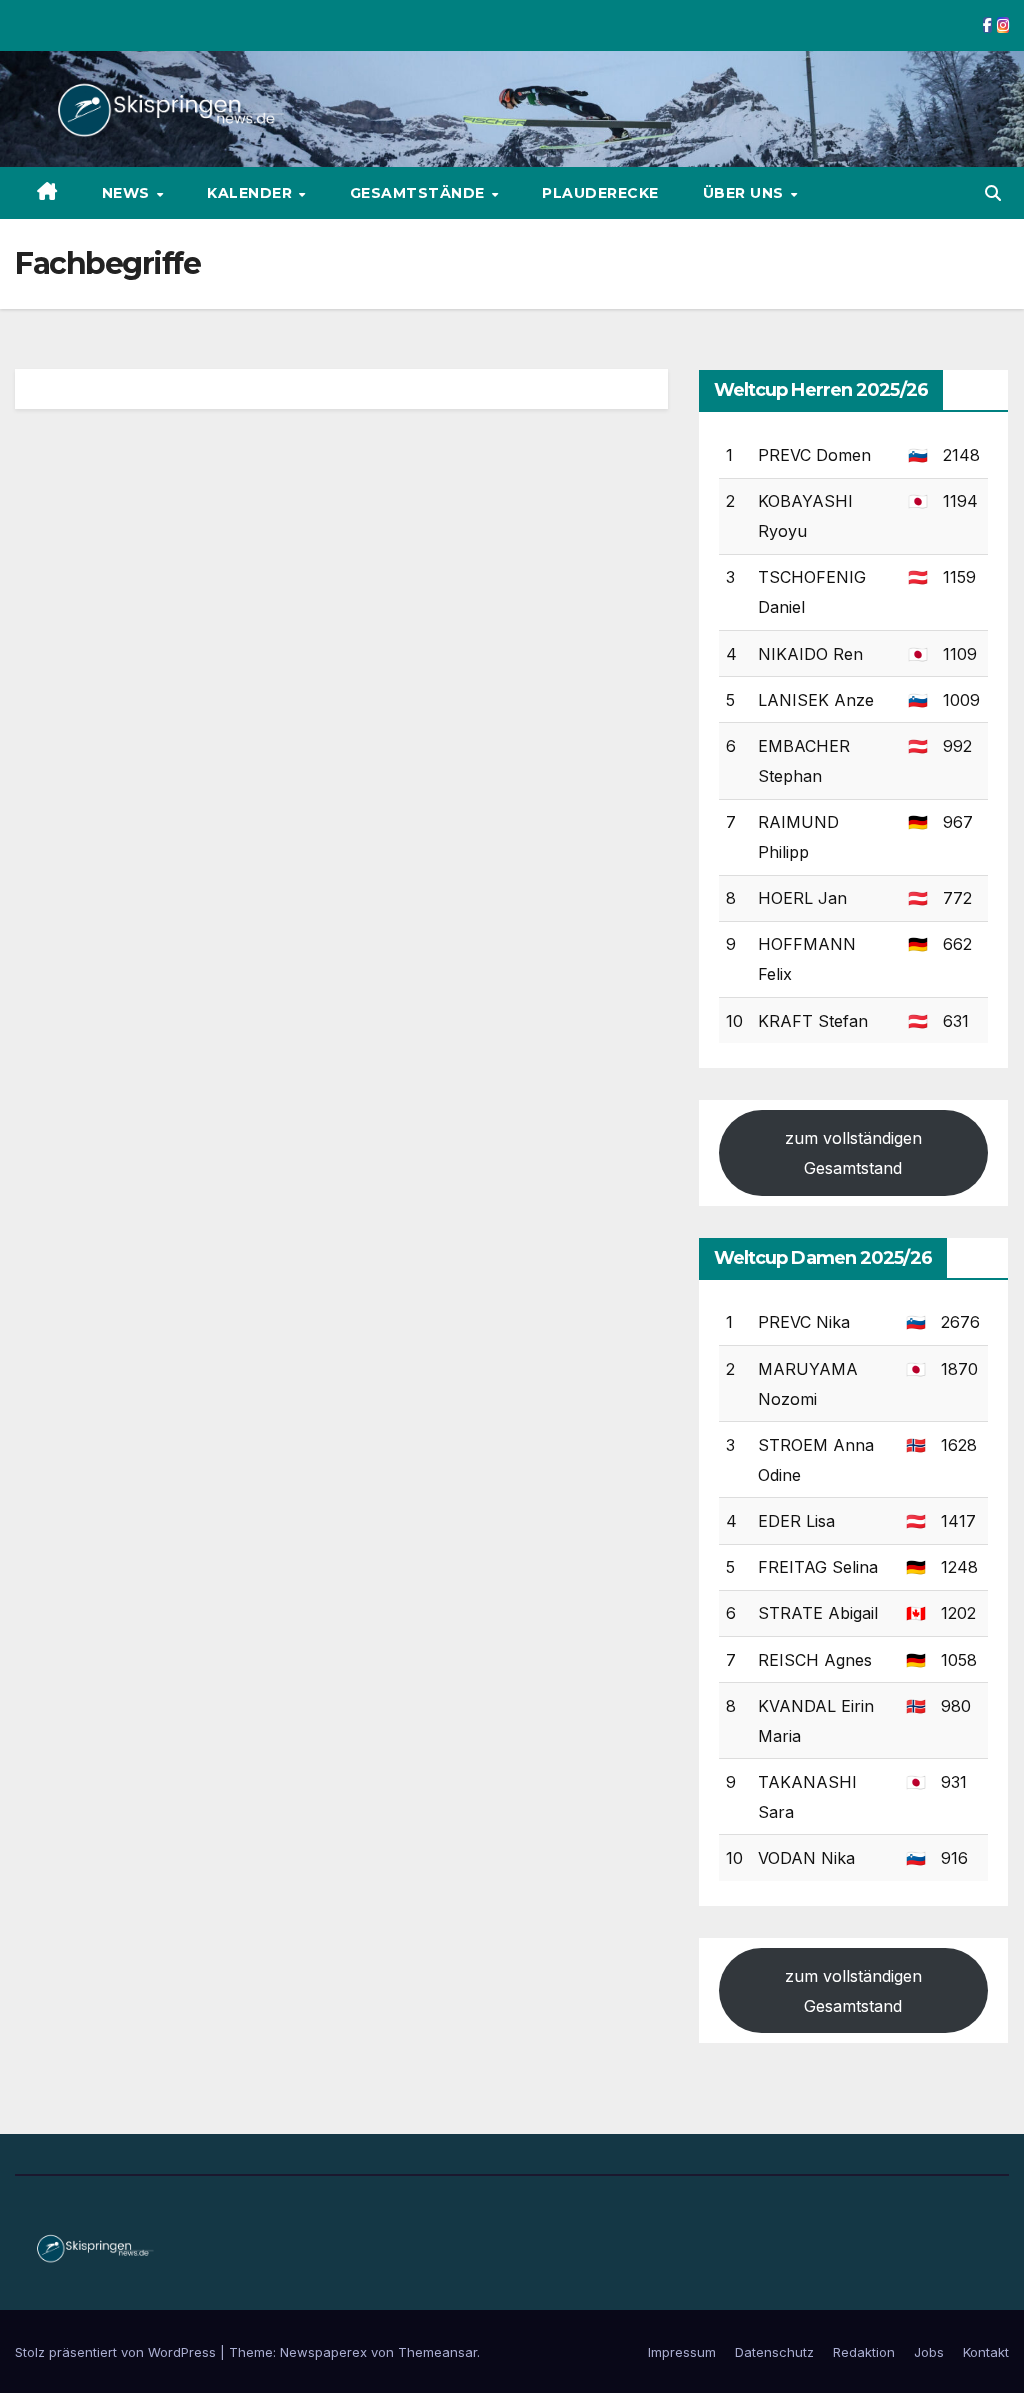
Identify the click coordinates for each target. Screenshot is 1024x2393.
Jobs (929, 2352)
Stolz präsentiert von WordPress (117, 2352)
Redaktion (864, 2352)
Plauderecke (600, 193)
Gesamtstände (420, 193)
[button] (993, 193)
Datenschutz (774, 2352)
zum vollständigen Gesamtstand (853, 1153)
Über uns (746, 193)
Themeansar (437, 2352)
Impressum (682, 2352)
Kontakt (986, 2352)
